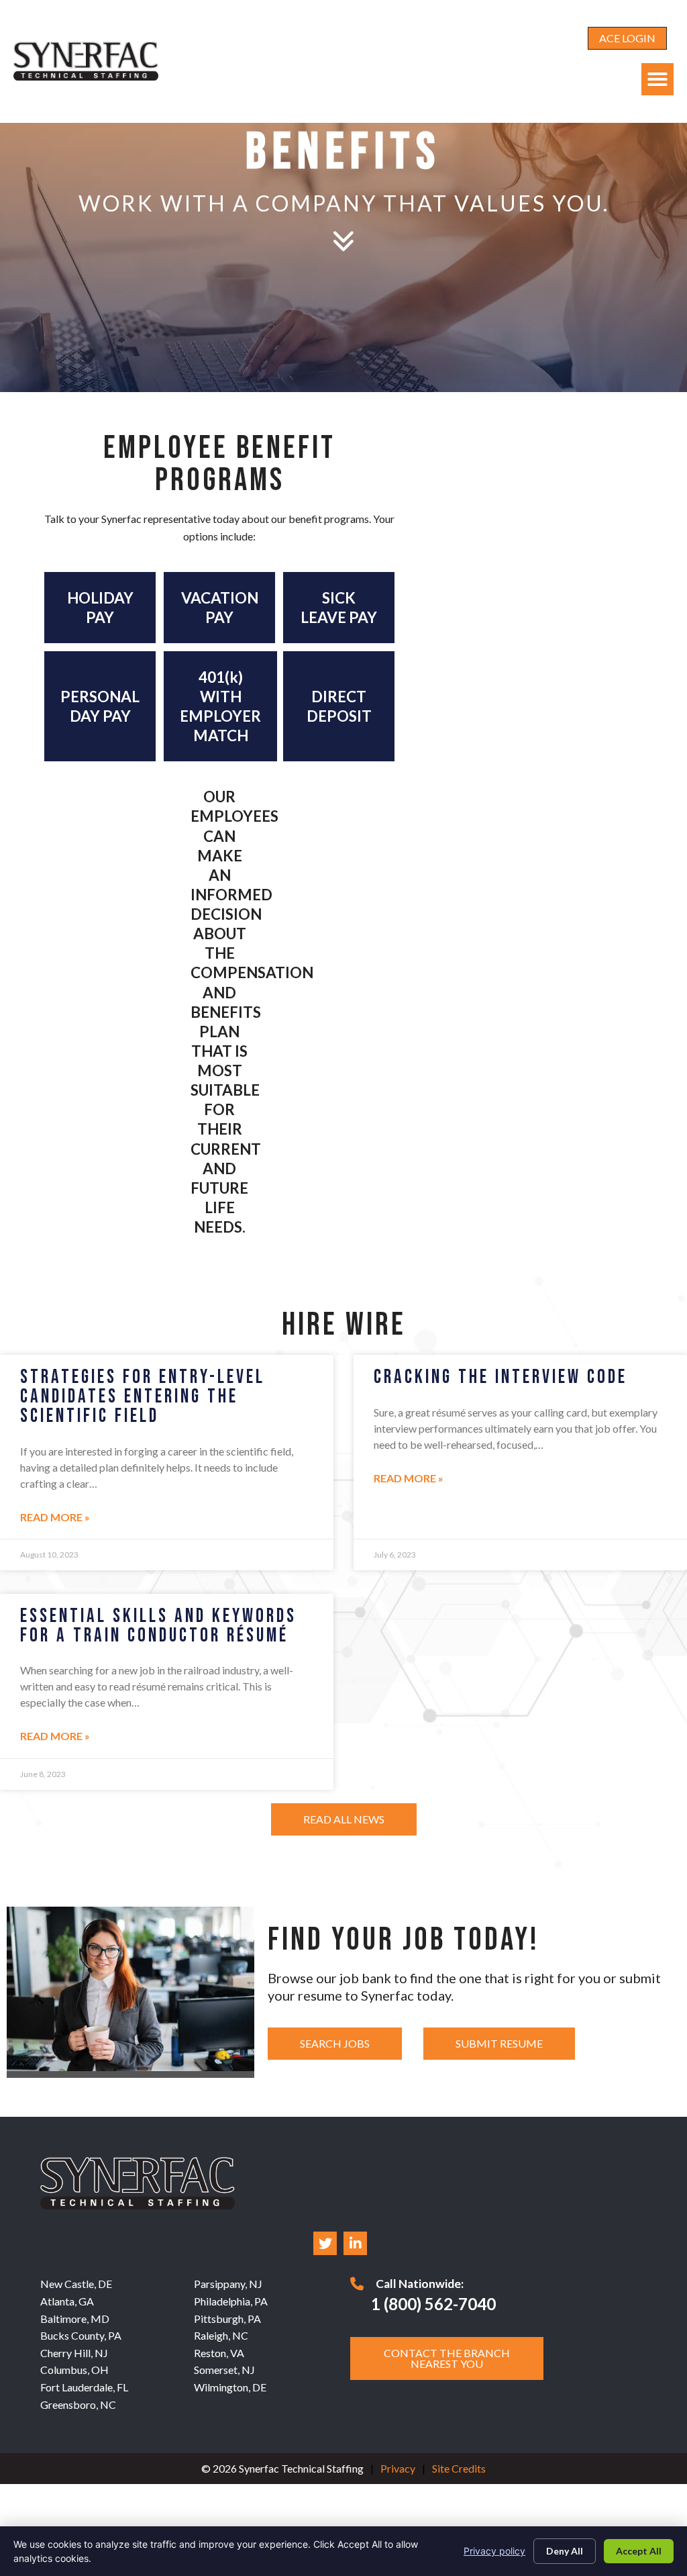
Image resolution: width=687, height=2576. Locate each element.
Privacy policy (494, 2551)
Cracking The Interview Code (500, 1377)
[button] (657, 79)
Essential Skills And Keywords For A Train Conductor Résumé (158, 1626)
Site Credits (459, 2468)
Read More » (55, 1517)
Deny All (565, 2551)
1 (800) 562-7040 (433, 2304)
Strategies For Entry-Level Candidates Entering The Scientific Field (143, 1397)
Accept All (639, 2551)
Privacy (398, 2468)
